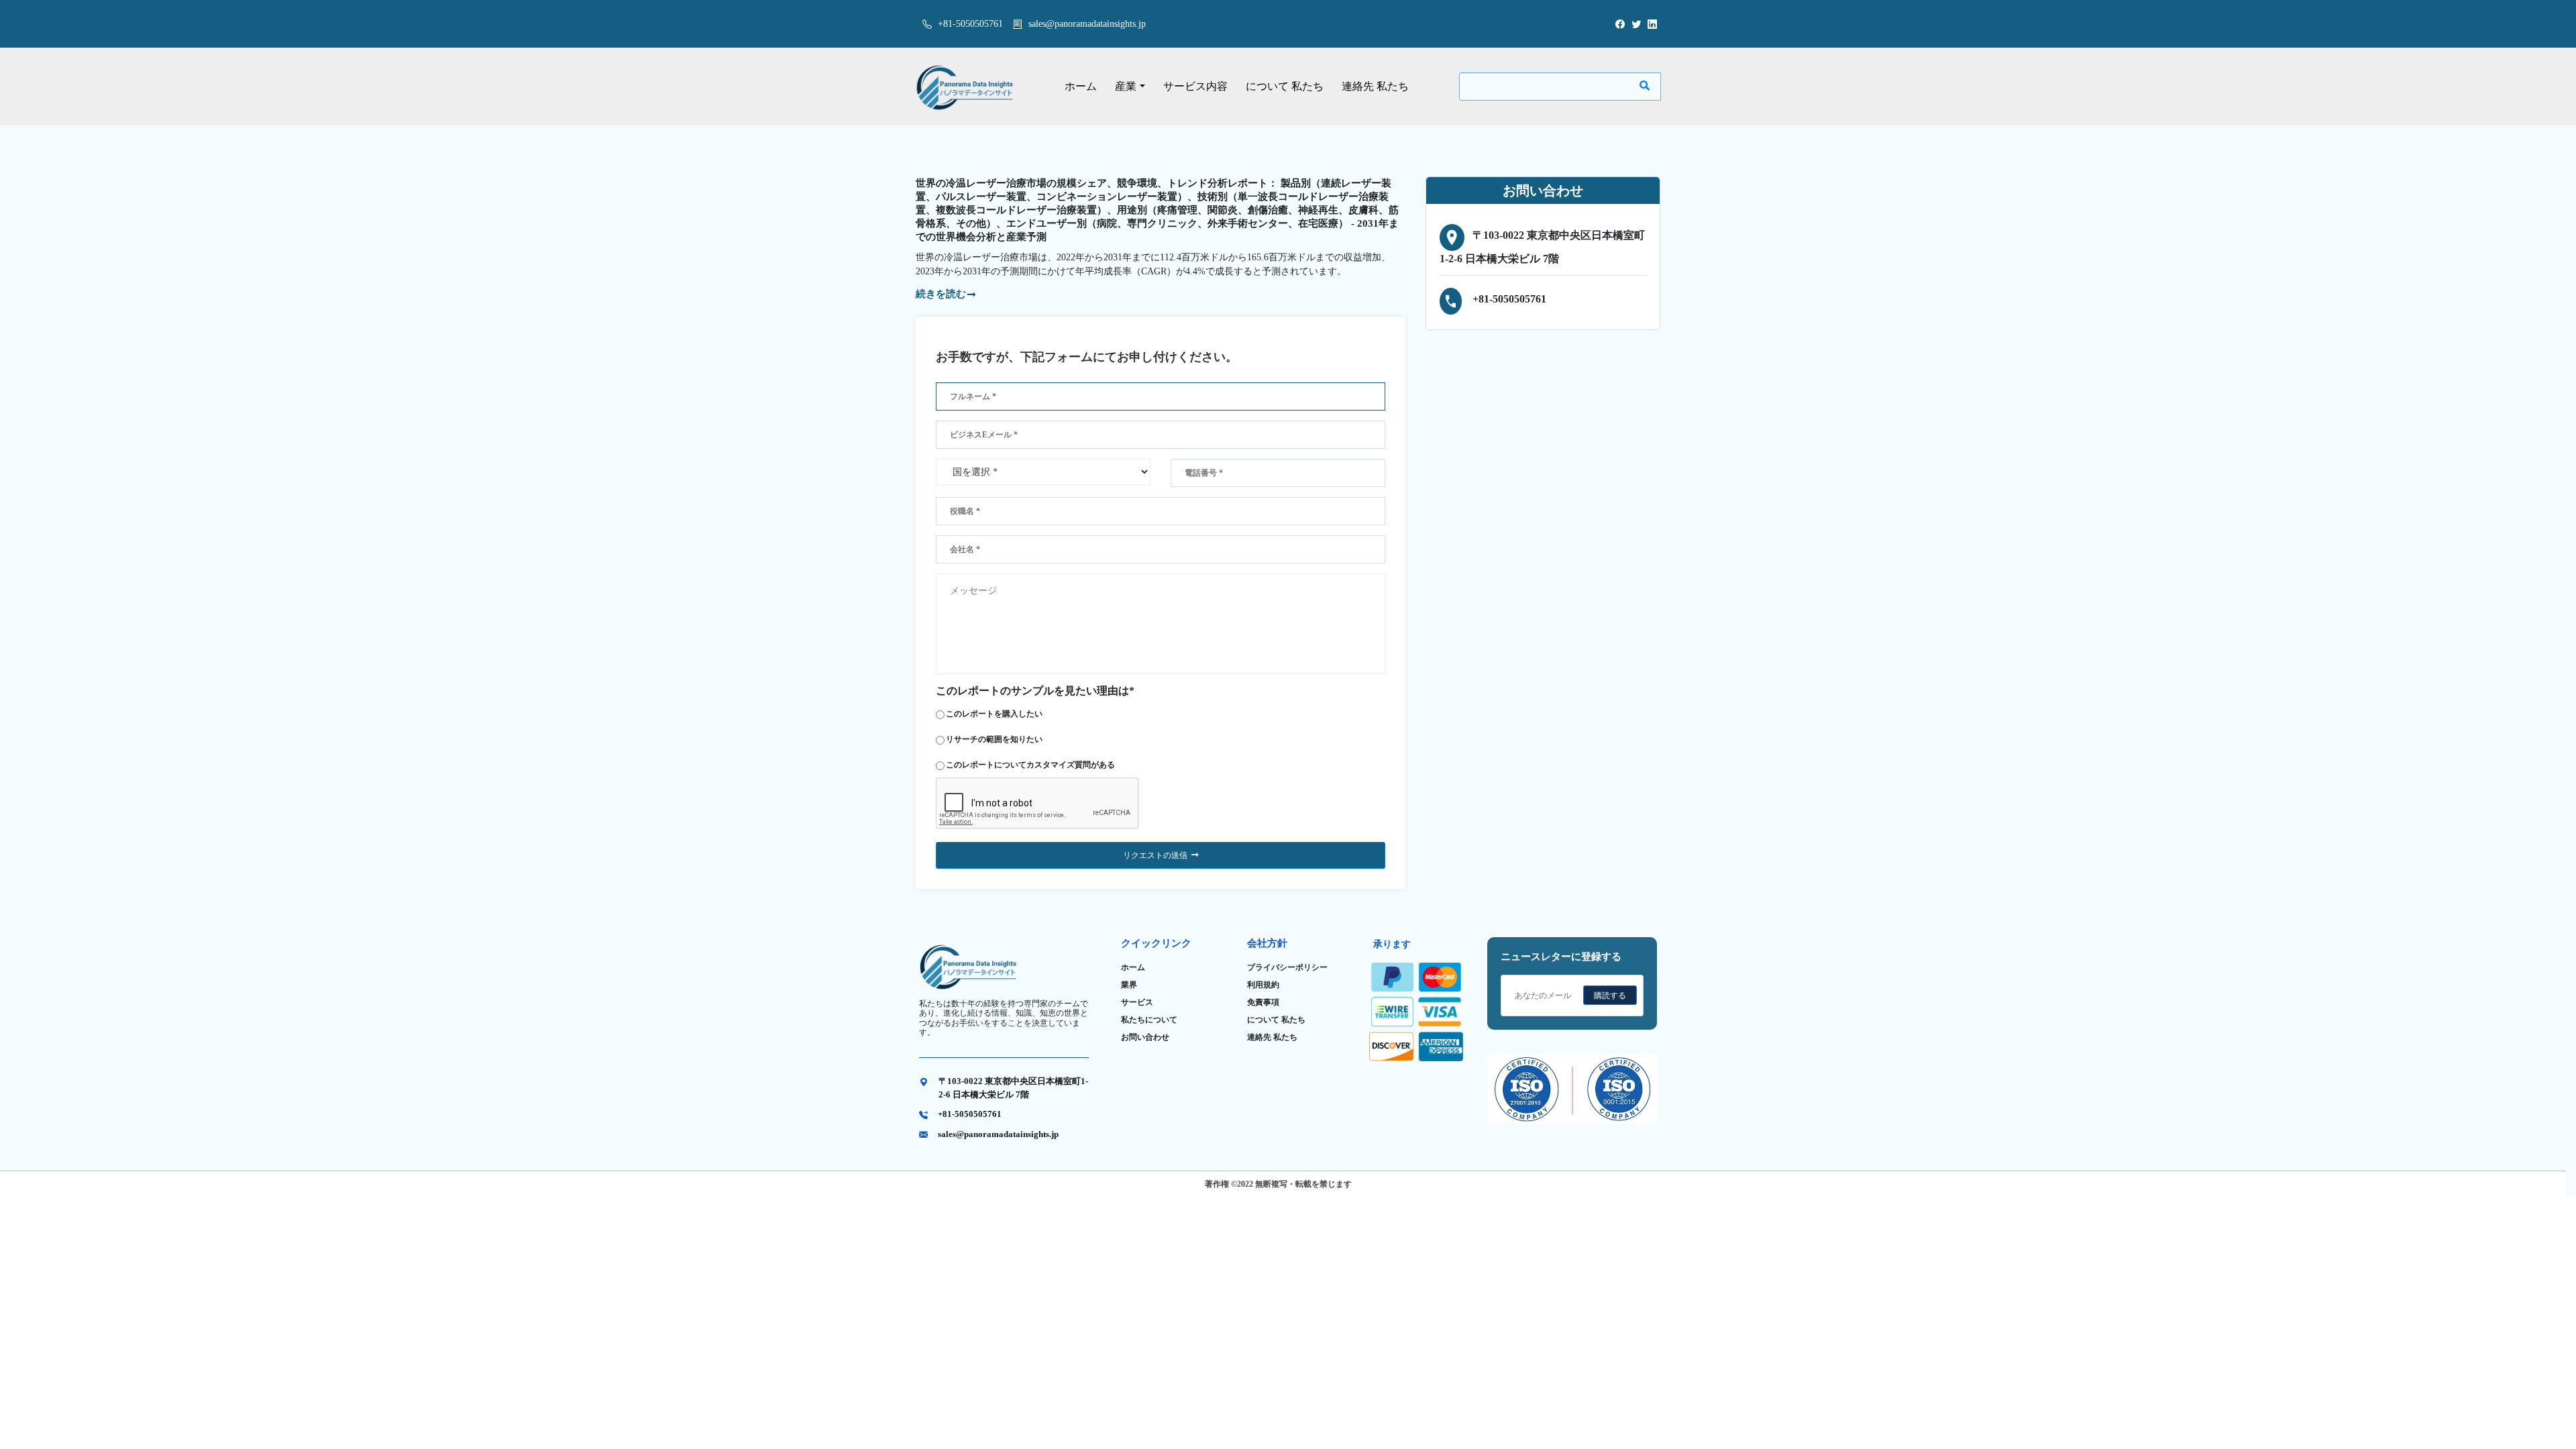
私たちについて (1149, 1020)
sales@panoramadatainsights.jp (1087, 24)
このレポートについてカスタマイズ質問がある (1030, 765)
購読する (1610, 996)
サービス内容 (1195, 86)
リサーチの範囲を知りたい (994, 739)
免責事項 (1263, 1002)
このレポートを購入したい (994, 714)
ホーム (1081, 86)
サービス (1137, 1002)
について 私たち (1285, 86)
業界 (1129, 985)
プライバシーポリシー (1287, 967)
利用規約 (1263, 985)
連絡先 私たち (1375, 86)
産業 (1126, 86)
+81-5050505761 (969, 24)
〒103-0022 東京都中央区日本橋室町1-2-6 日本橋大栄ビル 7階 (1013, 1088)
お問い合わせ (1145, 1037)
